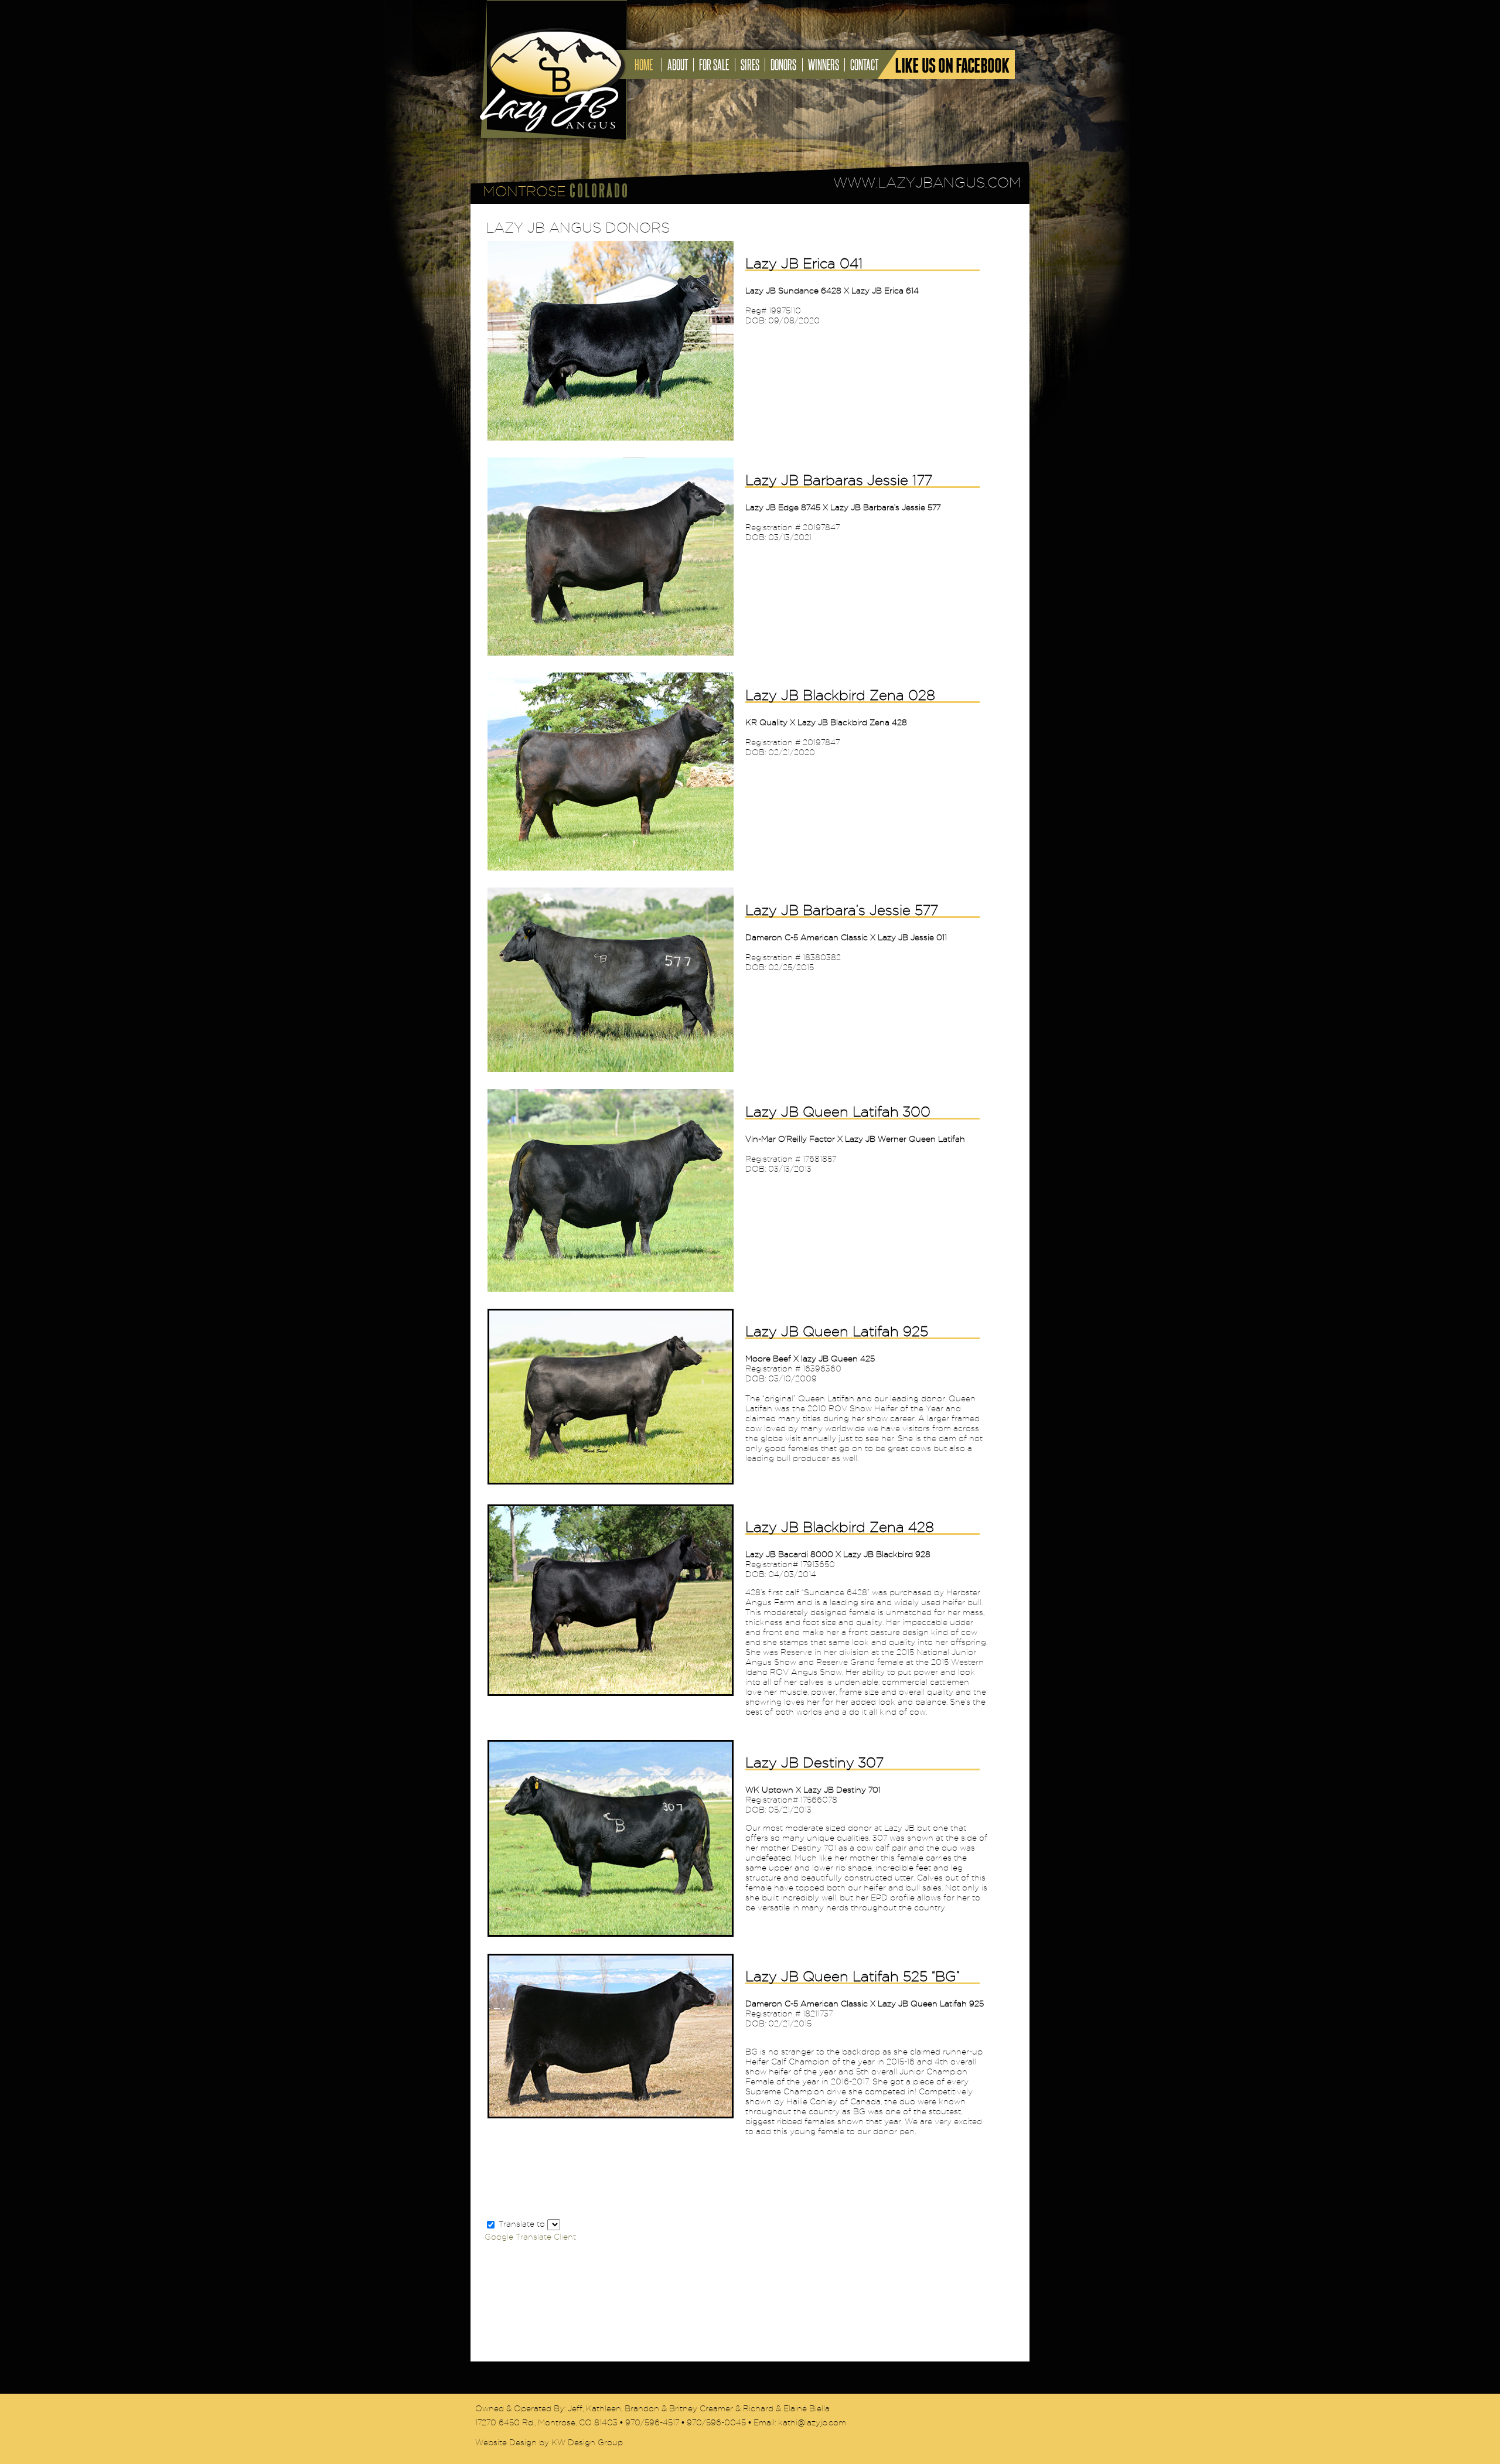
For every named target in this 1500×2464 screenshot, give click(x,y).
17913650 (818, 1564)
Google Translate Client (530, 2237)
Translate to (522, 2224)
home (644, 65)
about (678, 65)
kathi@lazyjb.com (812, 2423)
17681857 (819, 1159)
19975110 (785, 311)
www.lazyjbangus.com (927, 182)
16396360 (822, 1369)
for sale (714, 65)
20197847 (821, 528)
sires (750, 65)
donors (783, 65)
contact (864, 65)
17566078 (819, 1800)
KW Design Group (587, 2443)
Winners (824, 65)
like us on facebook (952, 66)
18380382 (822, 958)
